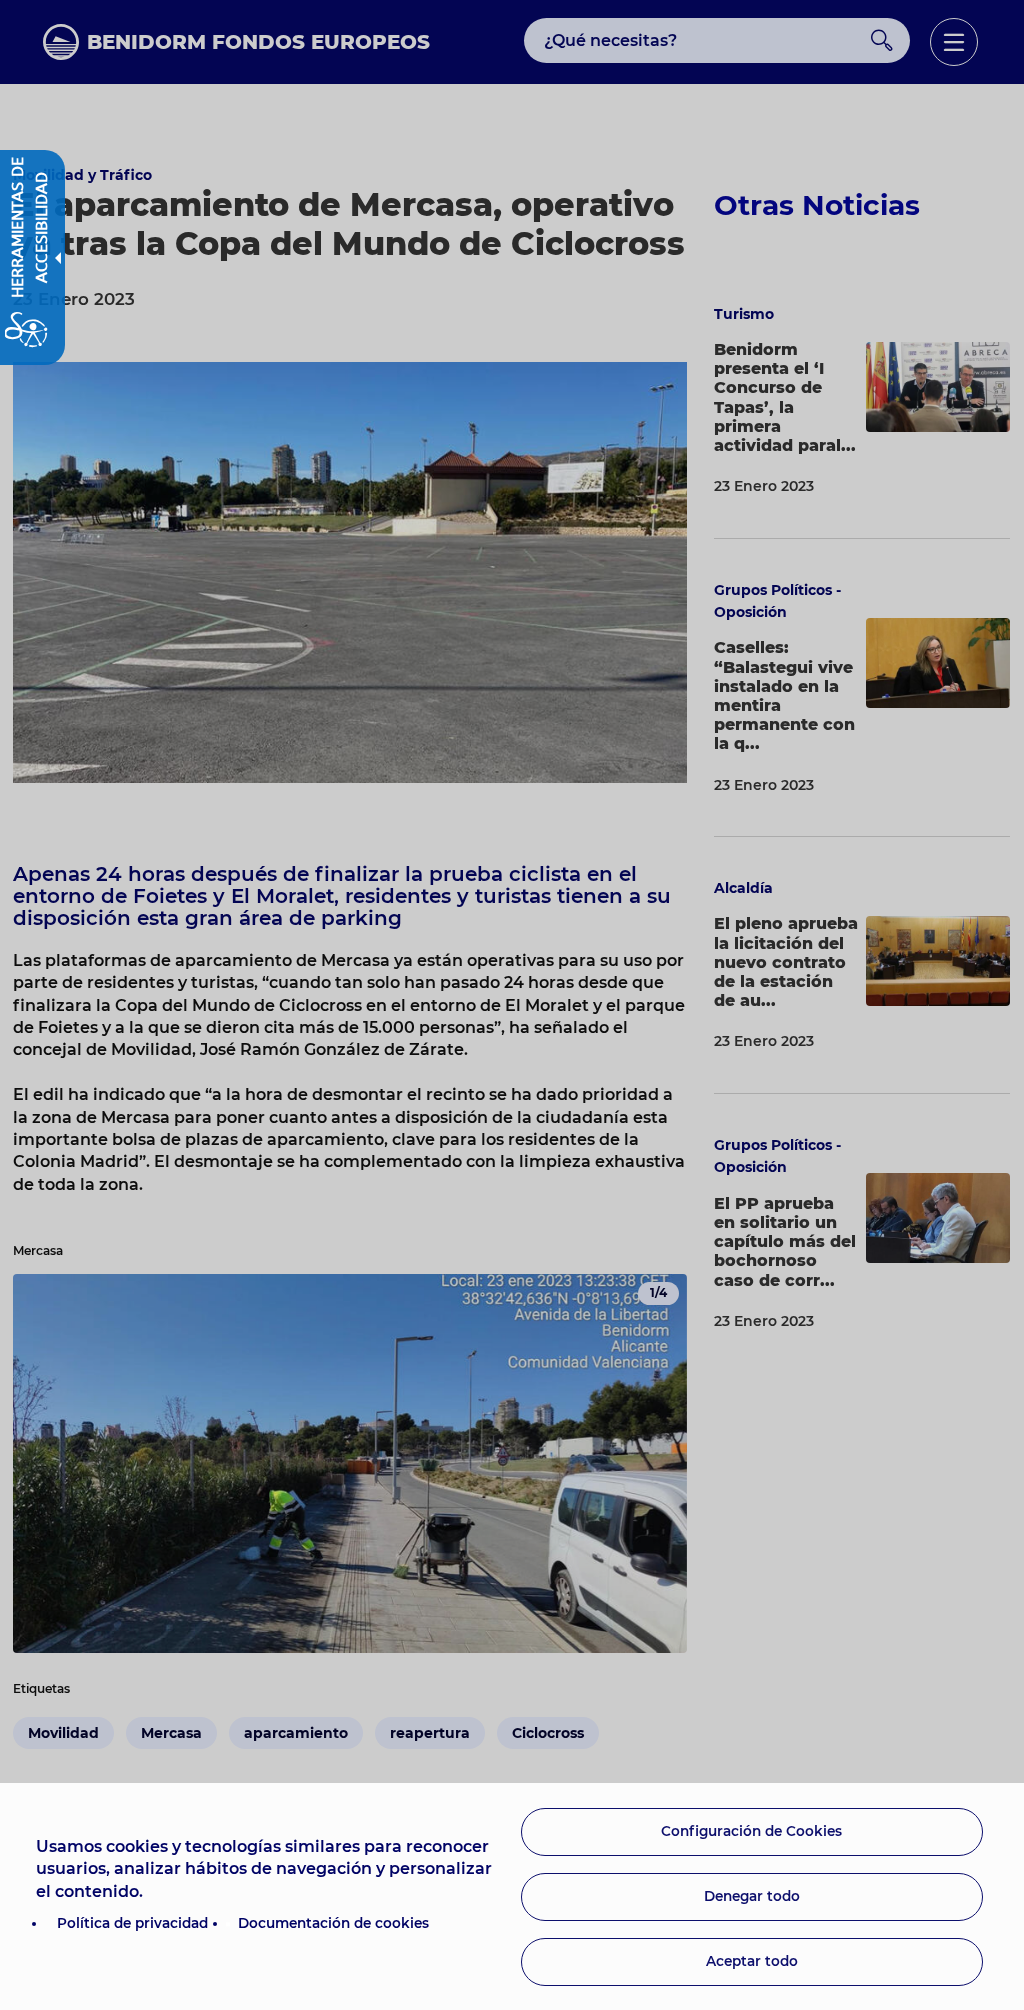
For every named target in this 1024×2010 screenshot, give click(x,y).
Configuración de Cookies (751, 1831)
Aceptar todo (752, 1961)
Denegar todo (752, 1896)
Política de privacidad (132, 1923)
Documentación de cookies (333, 1923)
